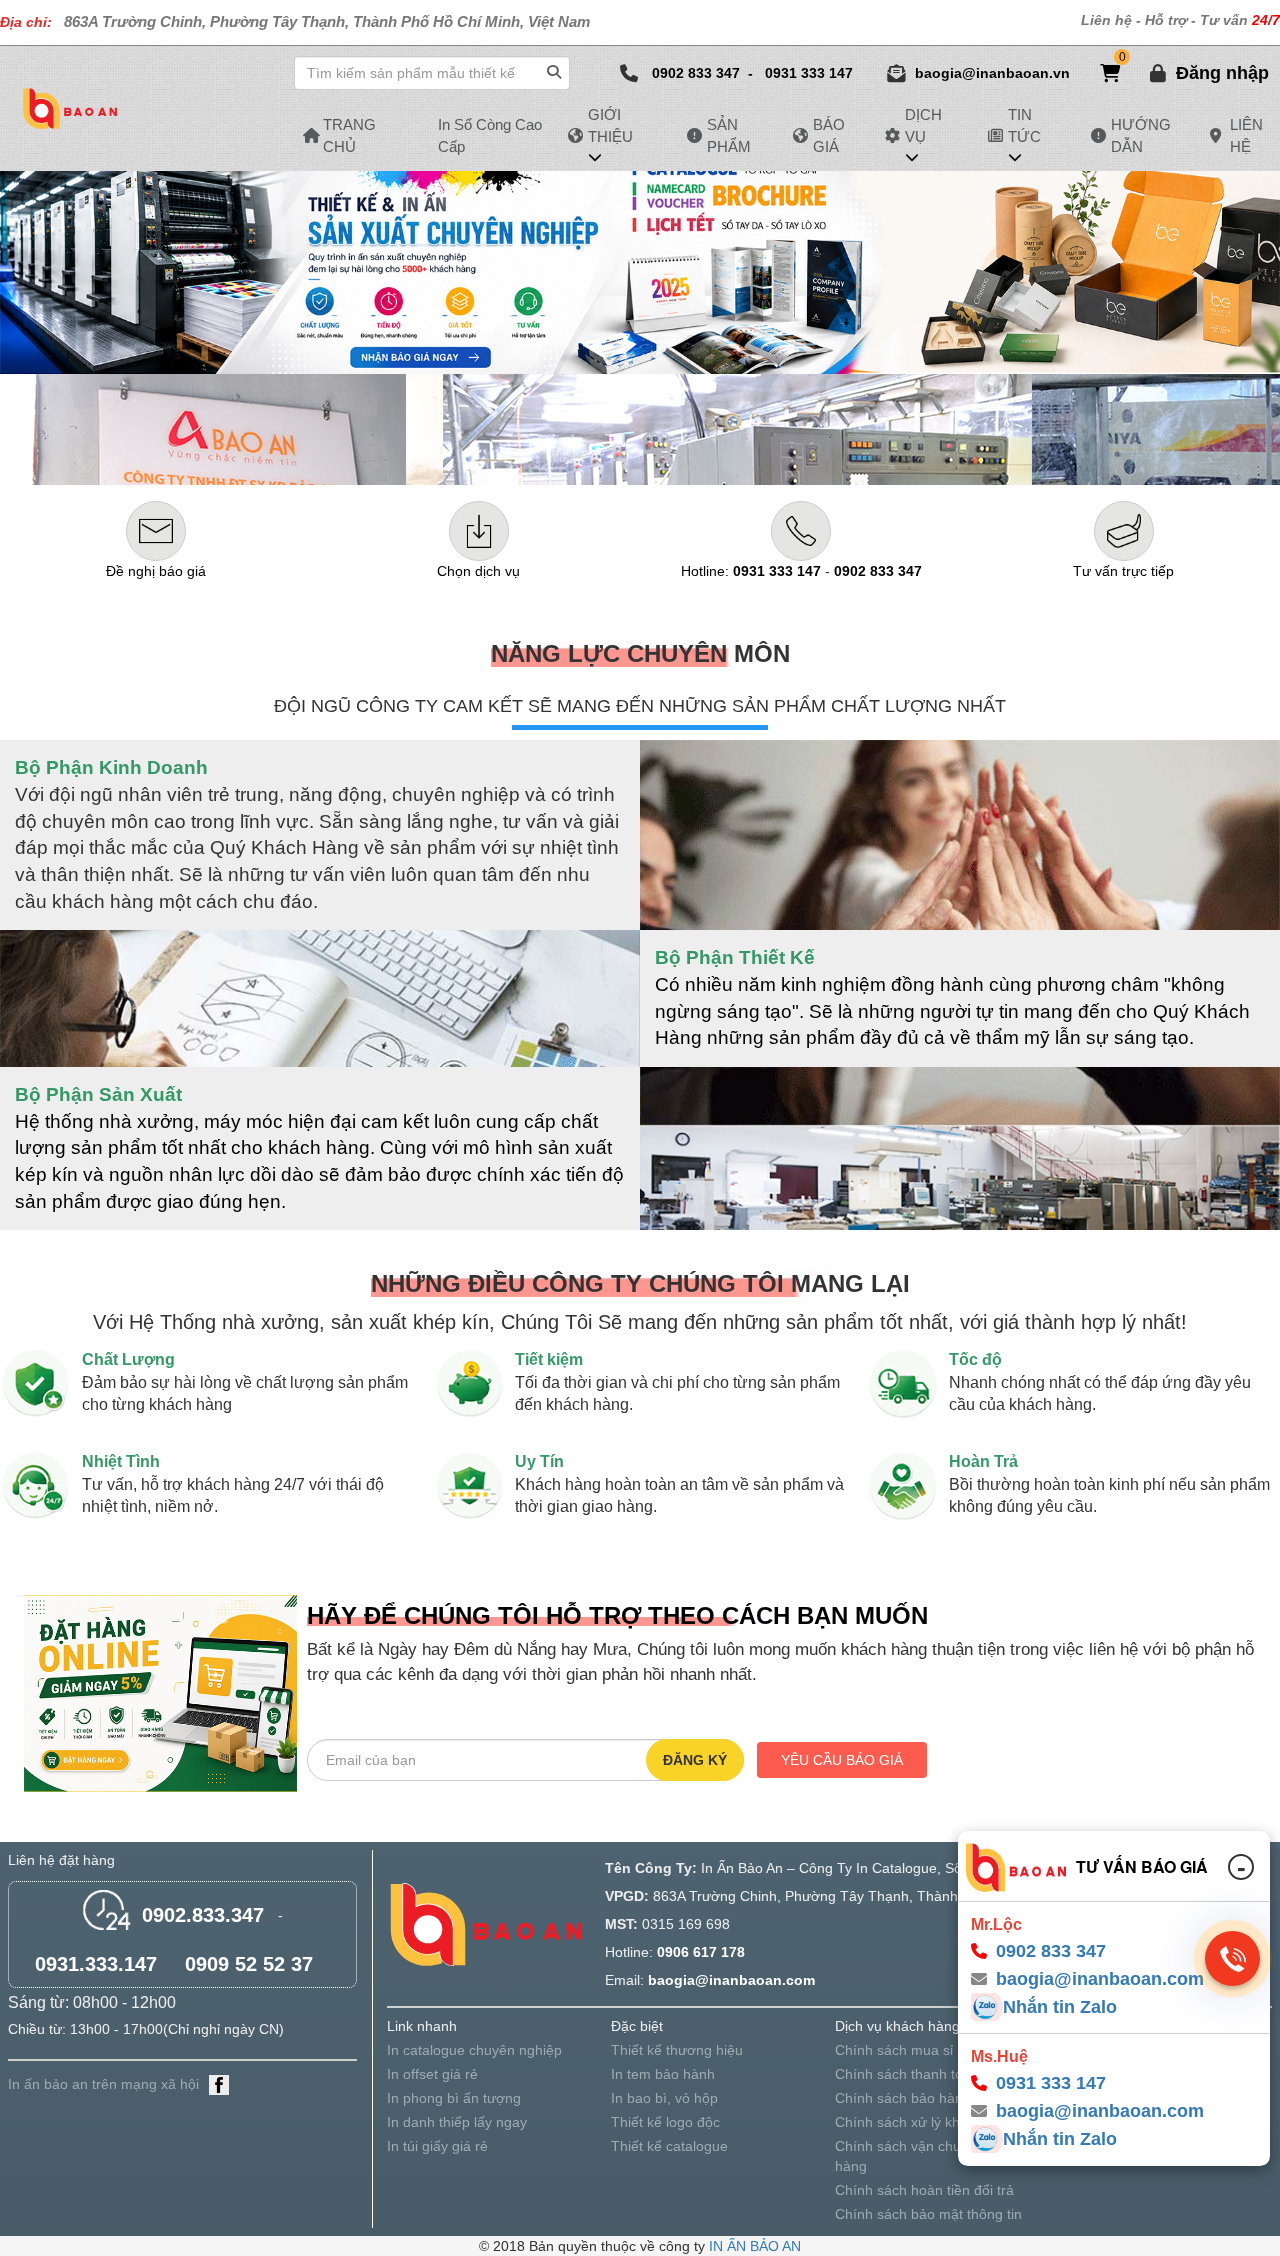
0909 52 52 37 (249, 1964)
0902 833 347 (696, 73)
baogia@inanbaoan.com (1100, 2111)
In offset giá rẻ (432, 2074)
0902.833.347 (203, 1915)
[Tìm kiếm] (557, 68)
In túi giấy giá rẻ (437, 2146)
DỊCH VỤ (923, 125)
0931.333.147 (96, 1964)
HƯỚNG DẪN (1141, 135)
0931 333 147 (809, 73)
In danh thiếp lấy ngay (457, 2122)
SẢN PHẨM (729, 135)
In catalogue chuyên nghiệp (474, 2050)
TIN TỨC (1024, 125)
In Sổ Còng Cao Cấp (490, 135)
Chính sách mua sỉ (894, 2050)
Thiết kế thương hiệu (677, 2050)
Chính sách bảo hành (903, 2098)
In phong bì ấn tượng (454, 2098)
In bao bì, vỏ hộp (664, 2098)
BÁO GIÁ (829, 135)
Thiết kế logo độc (665, 2122)
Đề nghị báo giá (156, 571)
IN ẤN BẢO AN (755, 2246)
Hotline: (751, 571)
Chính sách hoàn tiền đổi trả (924, 2190)
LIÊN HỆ (1246, 135)
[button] (1222, 73)
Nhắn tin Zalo (1060, 2007)
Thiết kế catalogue (669, 2146)
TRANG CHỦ (349, 135)
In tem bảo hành (663, 2074)
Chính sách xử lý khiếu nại (918, 2122)
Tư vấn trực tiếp (1123, 571)
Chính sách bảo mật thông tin (928, 2214)
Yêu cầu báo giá (842, 1760)
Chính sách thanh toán (907, 2074)
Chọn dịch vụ (478, 571)
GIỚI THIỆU (610, 125)
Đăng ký (695, 1760)
